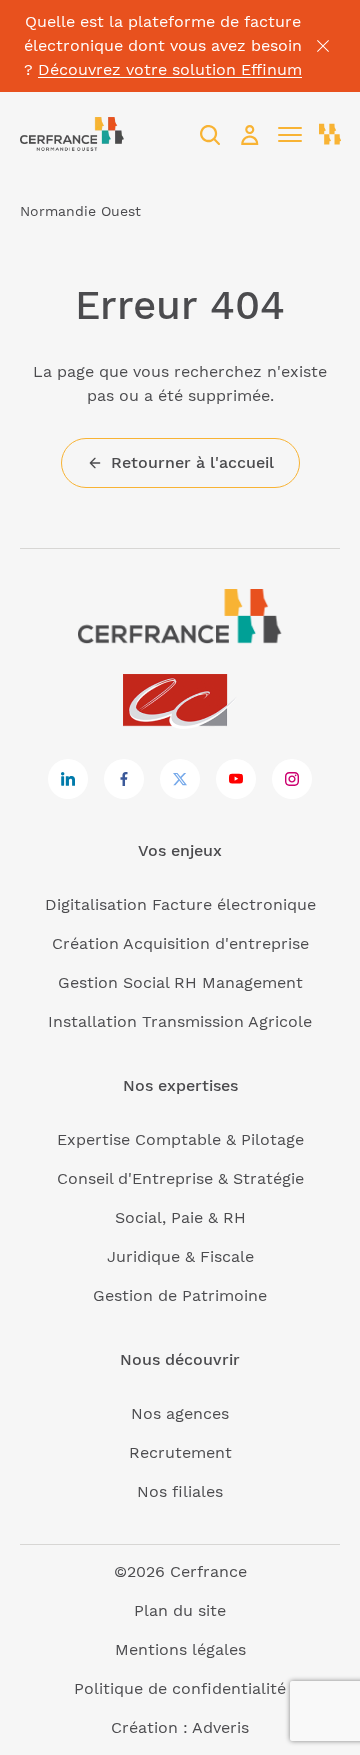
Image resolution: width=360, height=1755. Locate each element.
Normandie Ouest (80, 211)
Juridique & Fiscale (180, 1256)
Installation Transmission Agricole (180, 1021)
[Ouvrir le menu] (290, 135)
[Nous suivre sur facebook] (124, 779)
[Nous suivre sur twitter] (180, 779)
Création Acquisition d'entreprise (180, 943)
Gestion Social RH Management (180, 982)
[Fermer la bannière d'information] (323, 46)
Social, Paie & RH (180, 1217)
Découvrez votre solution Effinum (170, 69)
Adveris (220, 1727)
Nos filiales (180, 1491)
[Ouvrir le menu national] (330, 135)
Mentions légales (180, 1649)
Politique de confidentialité (180, 1688)
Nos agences (180, 1413)
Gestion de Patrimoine (180, 1295)
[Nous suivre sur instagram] (292, 779)
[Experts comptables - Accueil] (180, 701)
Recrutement (180, 1452)
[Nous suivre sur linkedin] (68, 779)
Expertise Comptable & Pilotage (180, 1139)
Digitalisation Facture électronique (180, 904)
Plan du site (180, 1610)
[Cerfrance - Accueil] (72, 134)
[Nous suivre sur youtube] (236, 779)
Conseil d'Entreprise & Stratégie (180, 1178)
